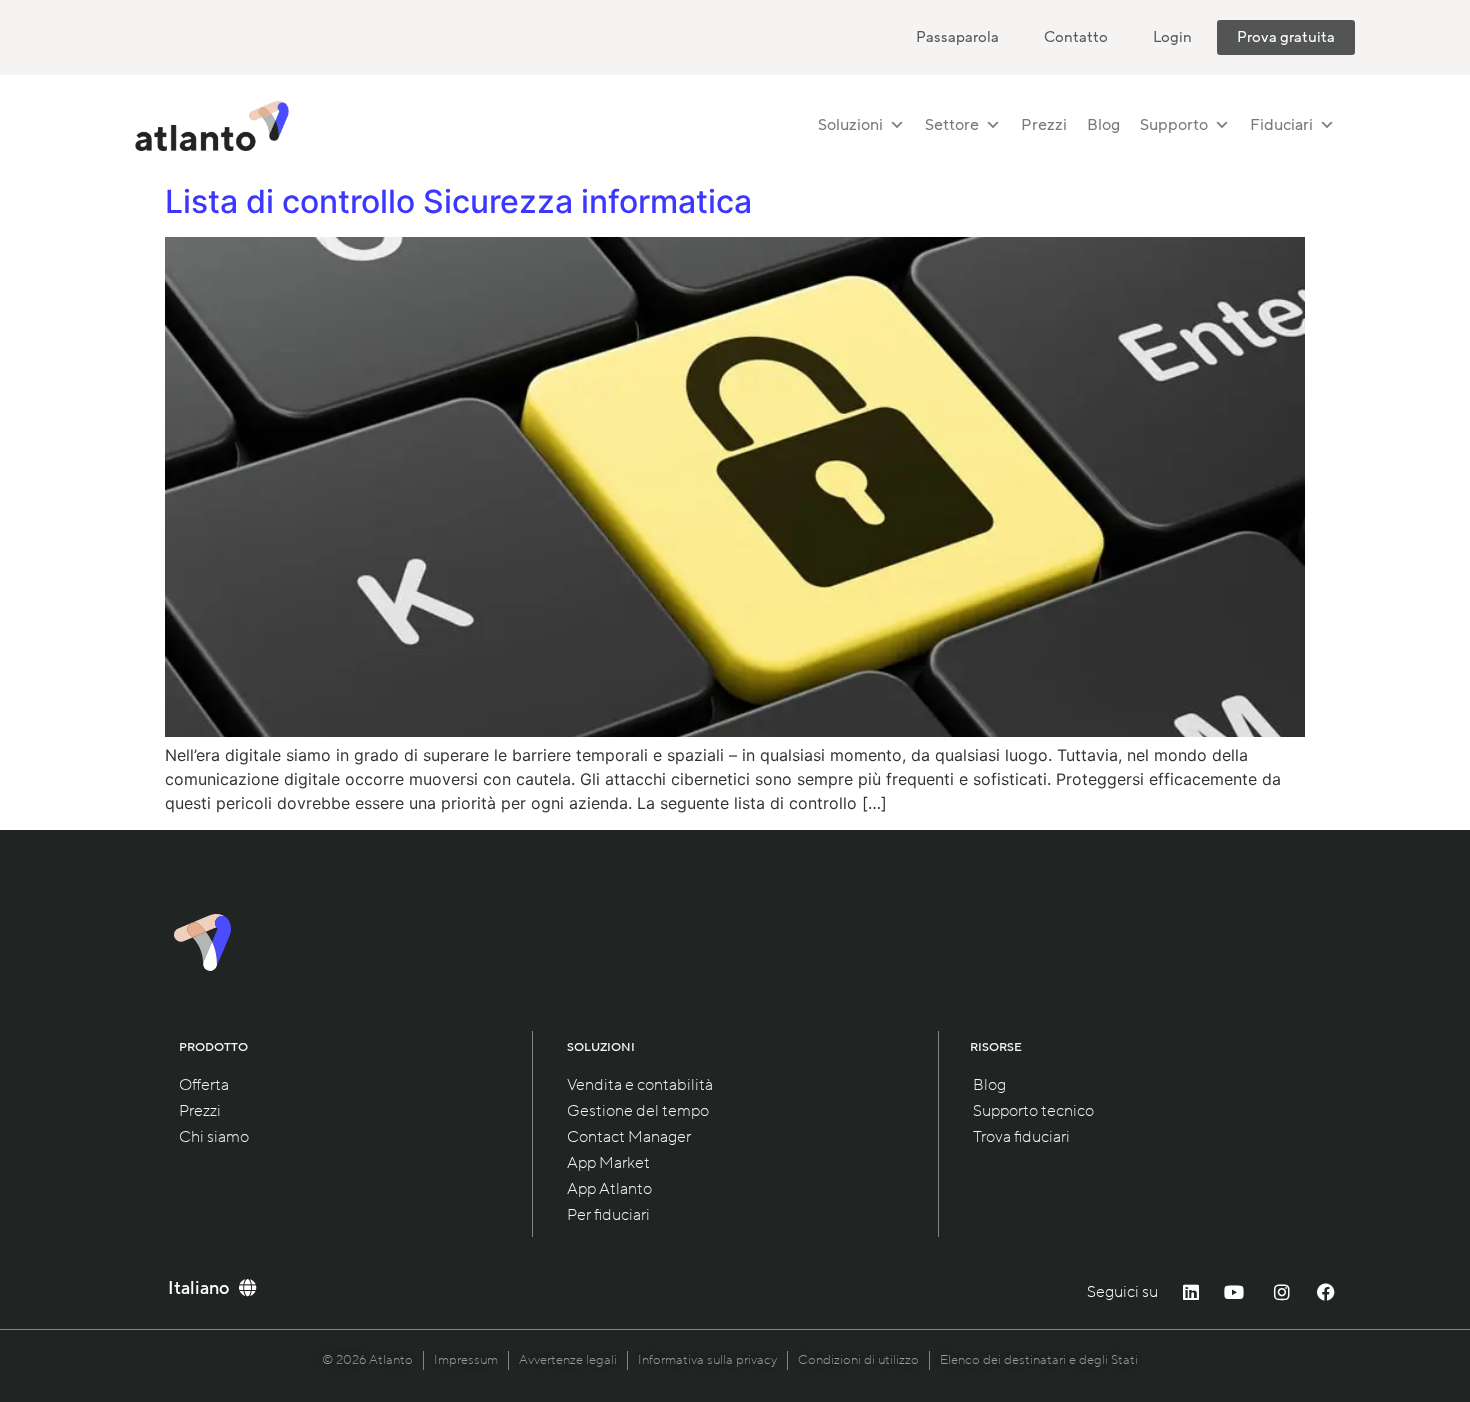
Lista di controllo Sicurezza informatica (458, 201)
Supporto (1174, 125)
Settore (952, 125)
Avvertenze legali (568, 1360)
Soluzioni (850, 125)
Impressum (466, 1360)
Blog (1103, 125)
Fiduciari (1281, 125)
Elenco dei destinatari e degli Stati (1039, 1360)
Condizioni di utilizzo (858, 1360)
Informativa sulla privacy (707, 1360)
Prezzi (1044, 125)
